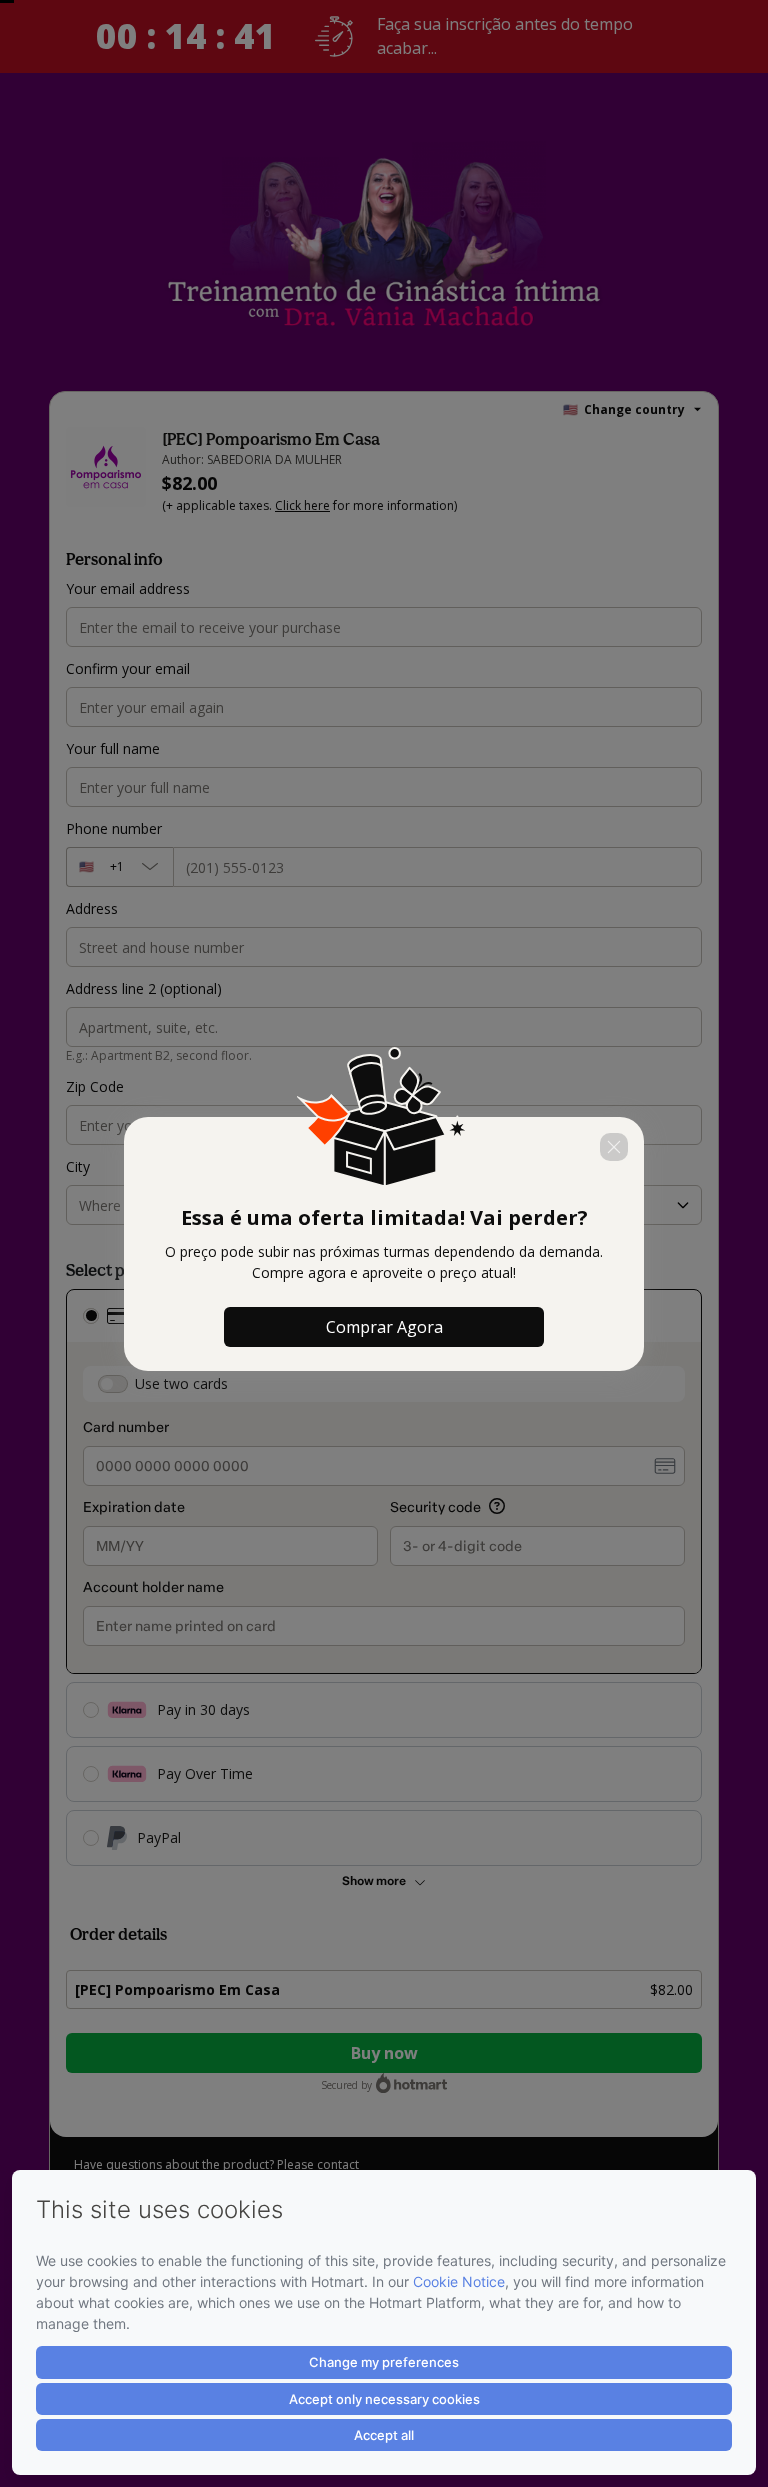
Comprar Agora (384, 1327)
